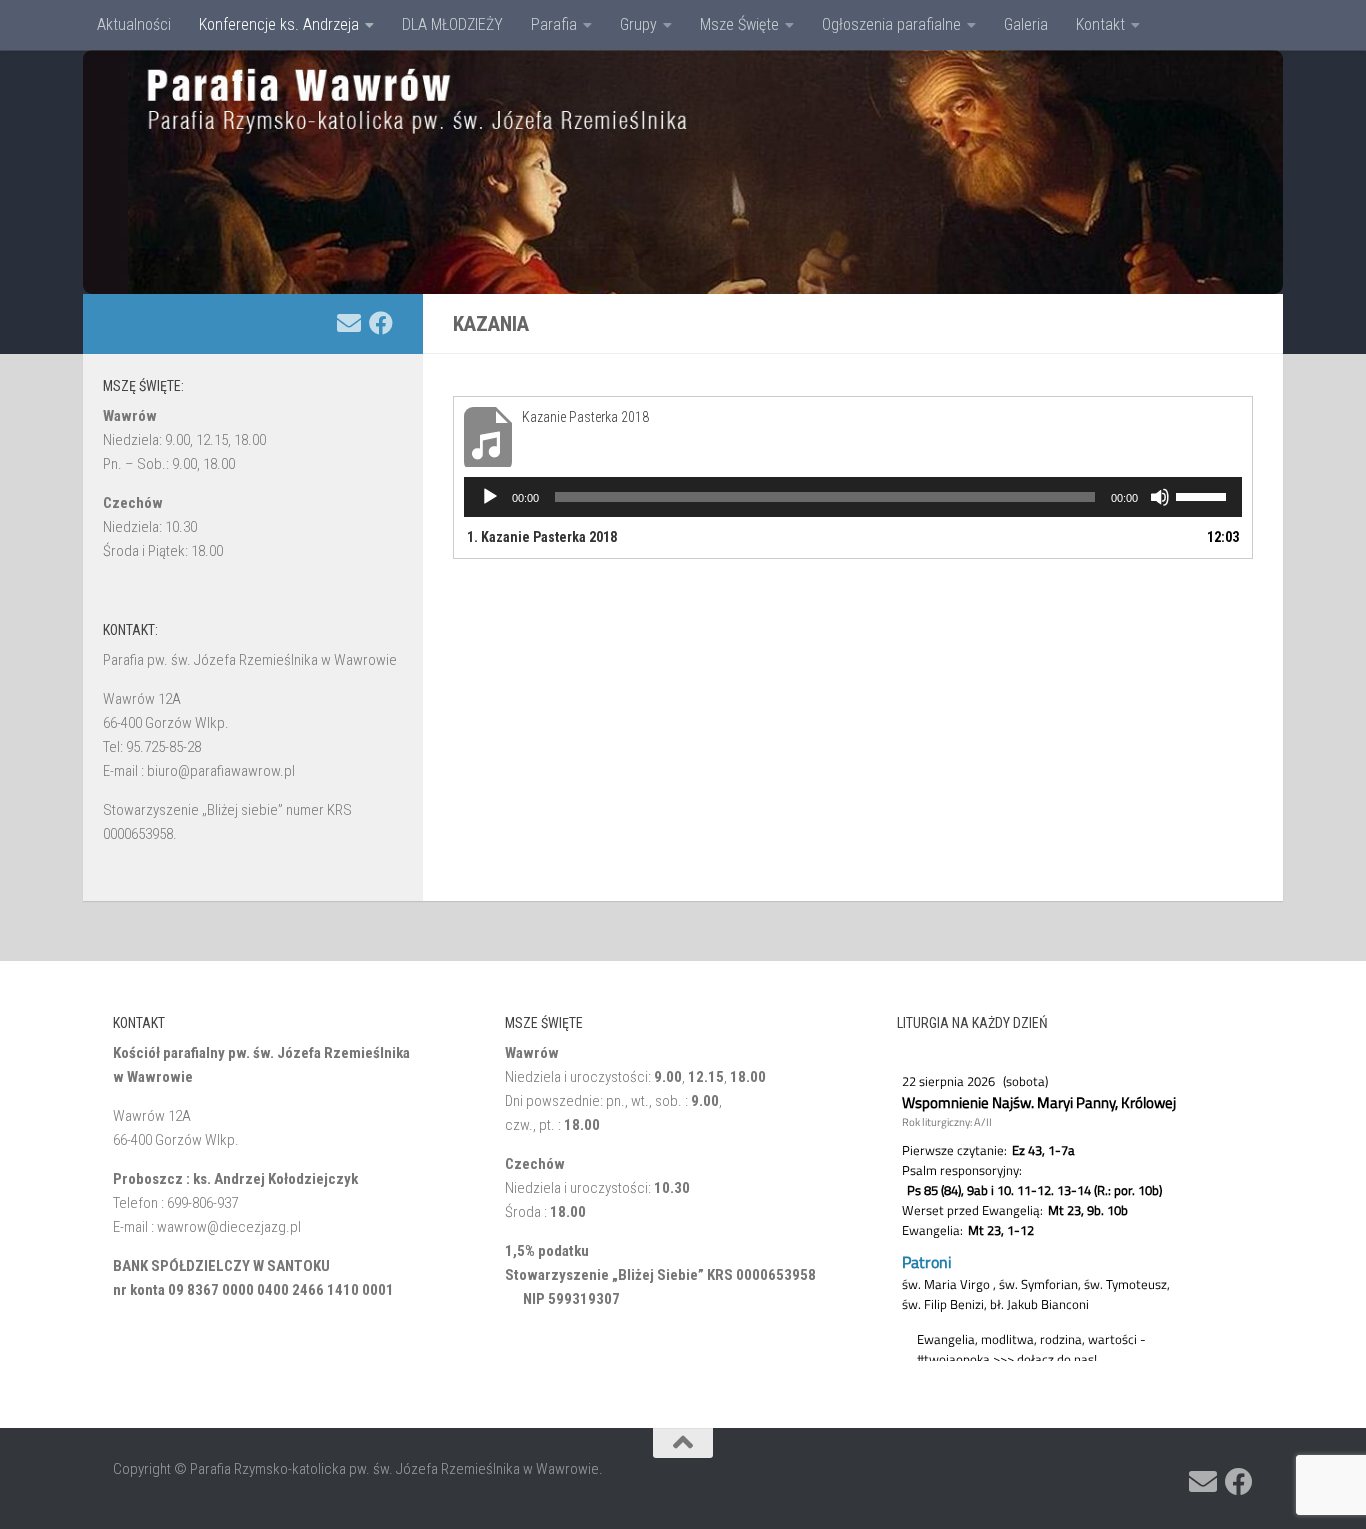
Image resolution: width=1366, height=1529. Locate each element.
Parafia (554, 24)
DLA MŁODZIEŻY (452, 24)
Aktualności (134, 24)
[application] (853, 497)
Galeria (1026, 24)
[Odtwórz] (490, 497)
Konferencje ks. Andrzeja (279, 24)
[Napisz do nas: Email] (349, 323)
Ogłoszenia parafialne (891, 24)
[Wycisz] (1160, 497)
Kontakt (1100, 24)
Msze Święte (739, 24)
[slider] (1204, 495)
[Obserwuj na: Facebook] (381, 323)
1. (542, 537)
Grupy (638, 24)
